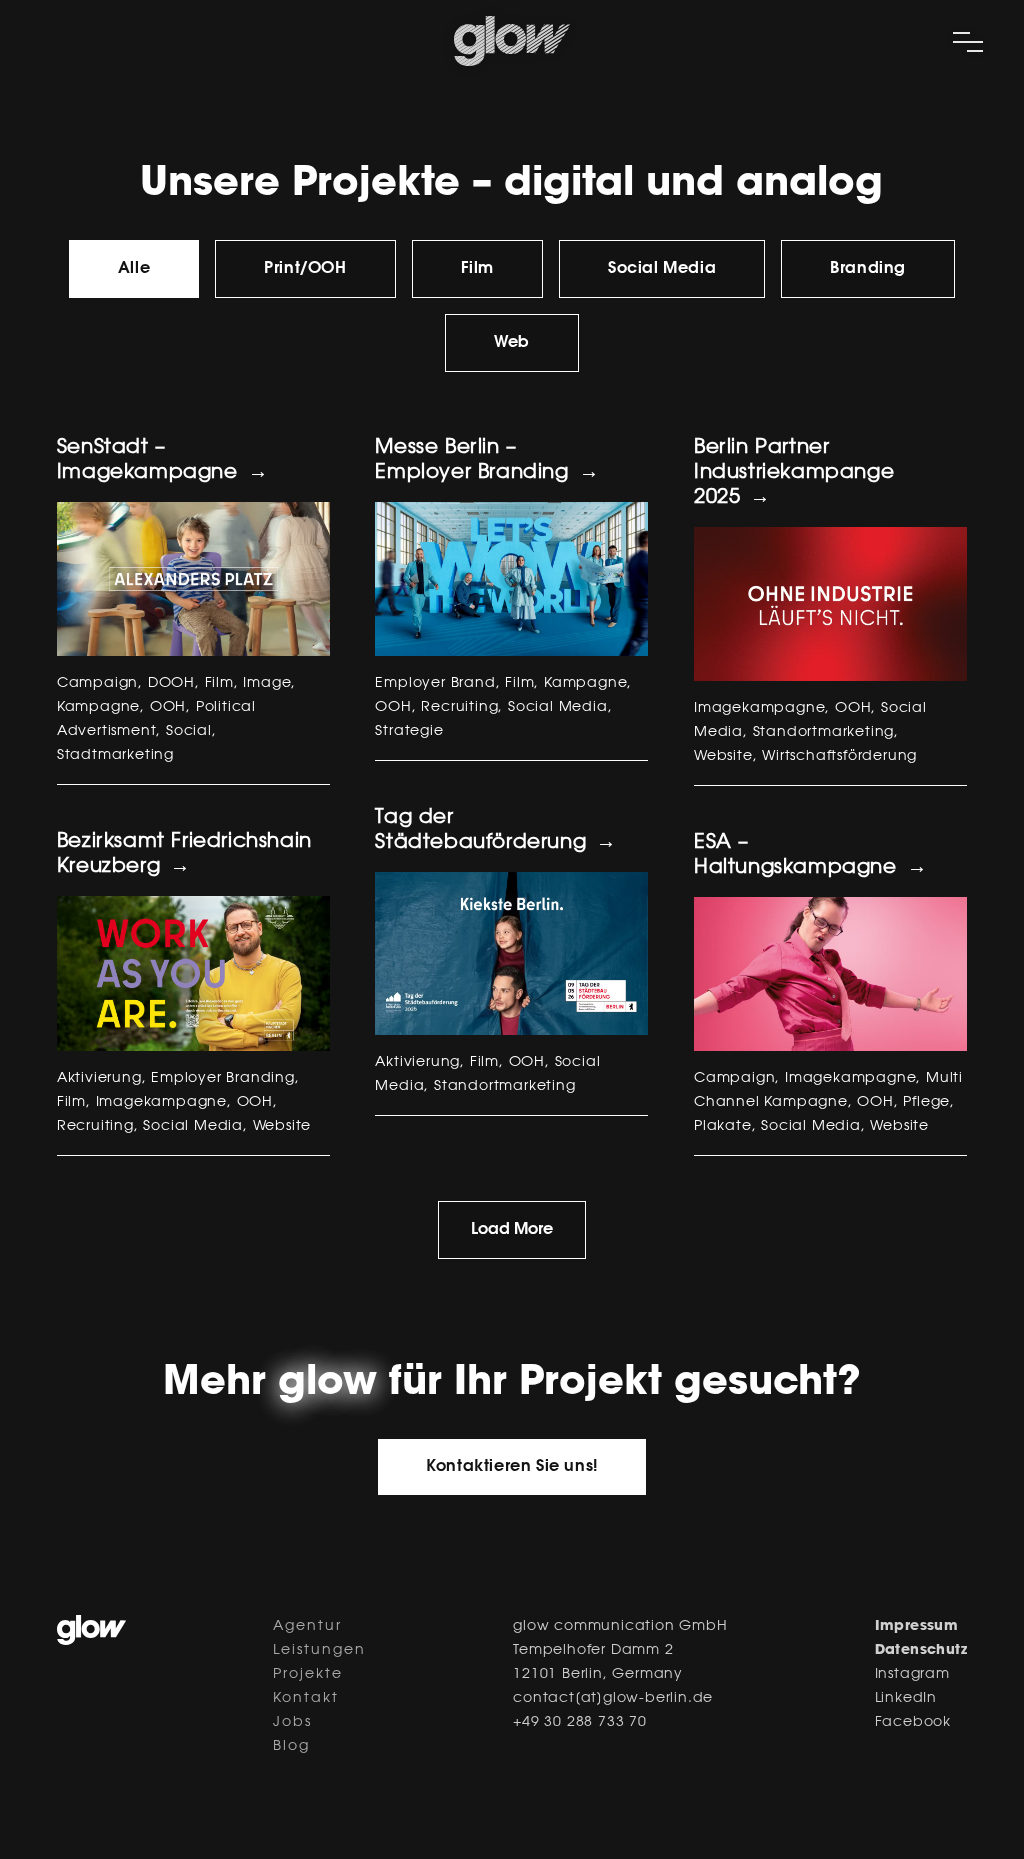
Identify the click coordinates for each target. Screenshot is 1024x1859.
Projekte (308, 1675)
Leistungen (319, 1651)
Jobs (292, 1723)
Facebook (913, 1723)
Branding (868, 269)
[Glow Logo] (512, 62)
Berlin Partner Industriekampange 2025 (794, 473)
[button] (512, 1467)
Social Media (662, 269)
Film (477, 269)
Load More (512, 1230)
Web (512, 343)
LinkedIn (906, 1699)
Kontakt (306, 1699)
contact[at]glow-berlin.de (613, 1699)
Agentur (307, 1627)
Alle (134, 269)
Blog (291, 1747)
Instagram (912, 1675)
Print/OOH (305, 269)
